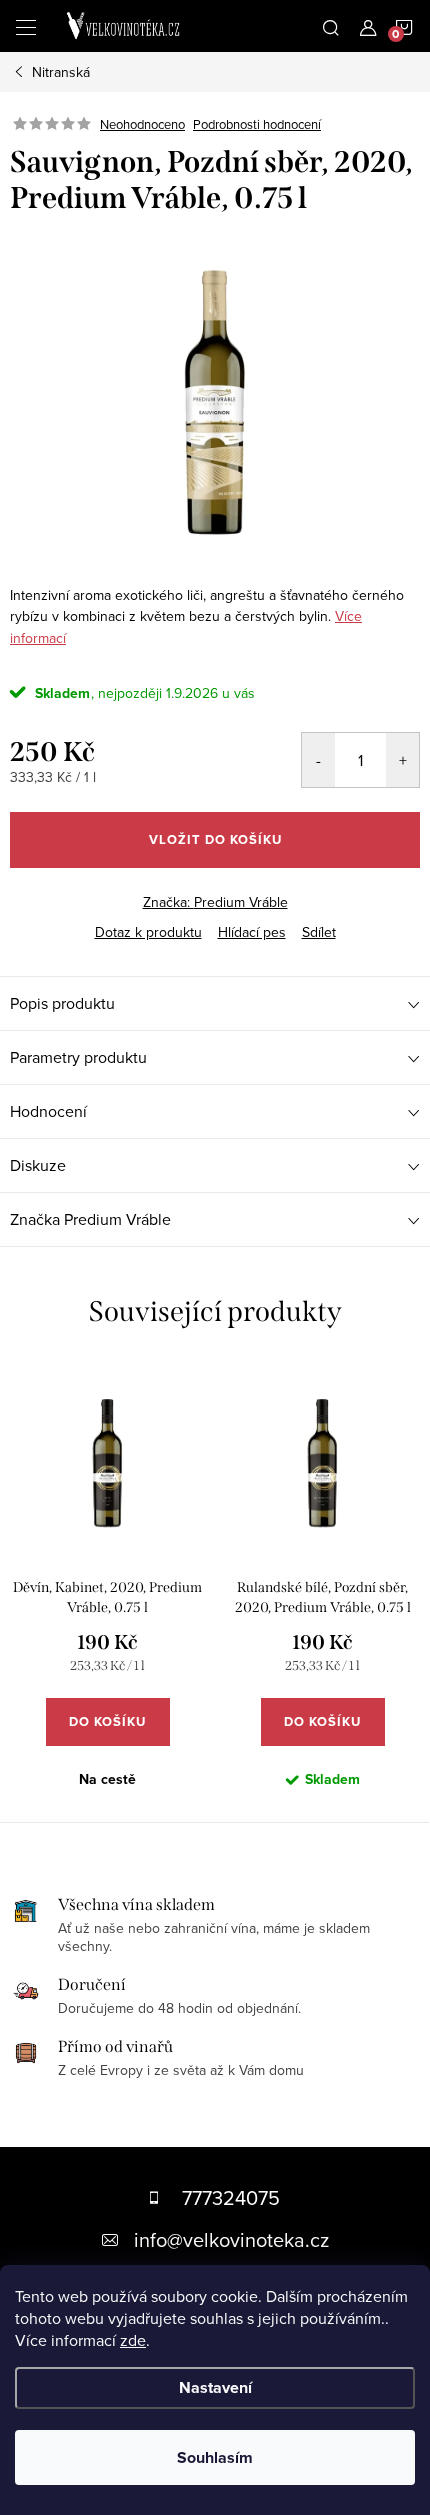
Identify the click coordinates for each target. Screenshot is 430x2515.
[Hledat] (331, 26)
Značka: (215, 902)
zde (133, 2340)
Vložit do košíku (215, 839)
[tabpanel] (107, 1592)
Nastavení (215, 2387)
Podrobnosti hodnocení (257, 124)
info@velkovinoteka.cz (231, 2239)
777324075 (231, 2197)
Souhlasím (215, 2457)
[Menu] (26, 26)
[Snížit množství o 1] (318, 760)
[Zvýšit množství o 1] (402, 760)
